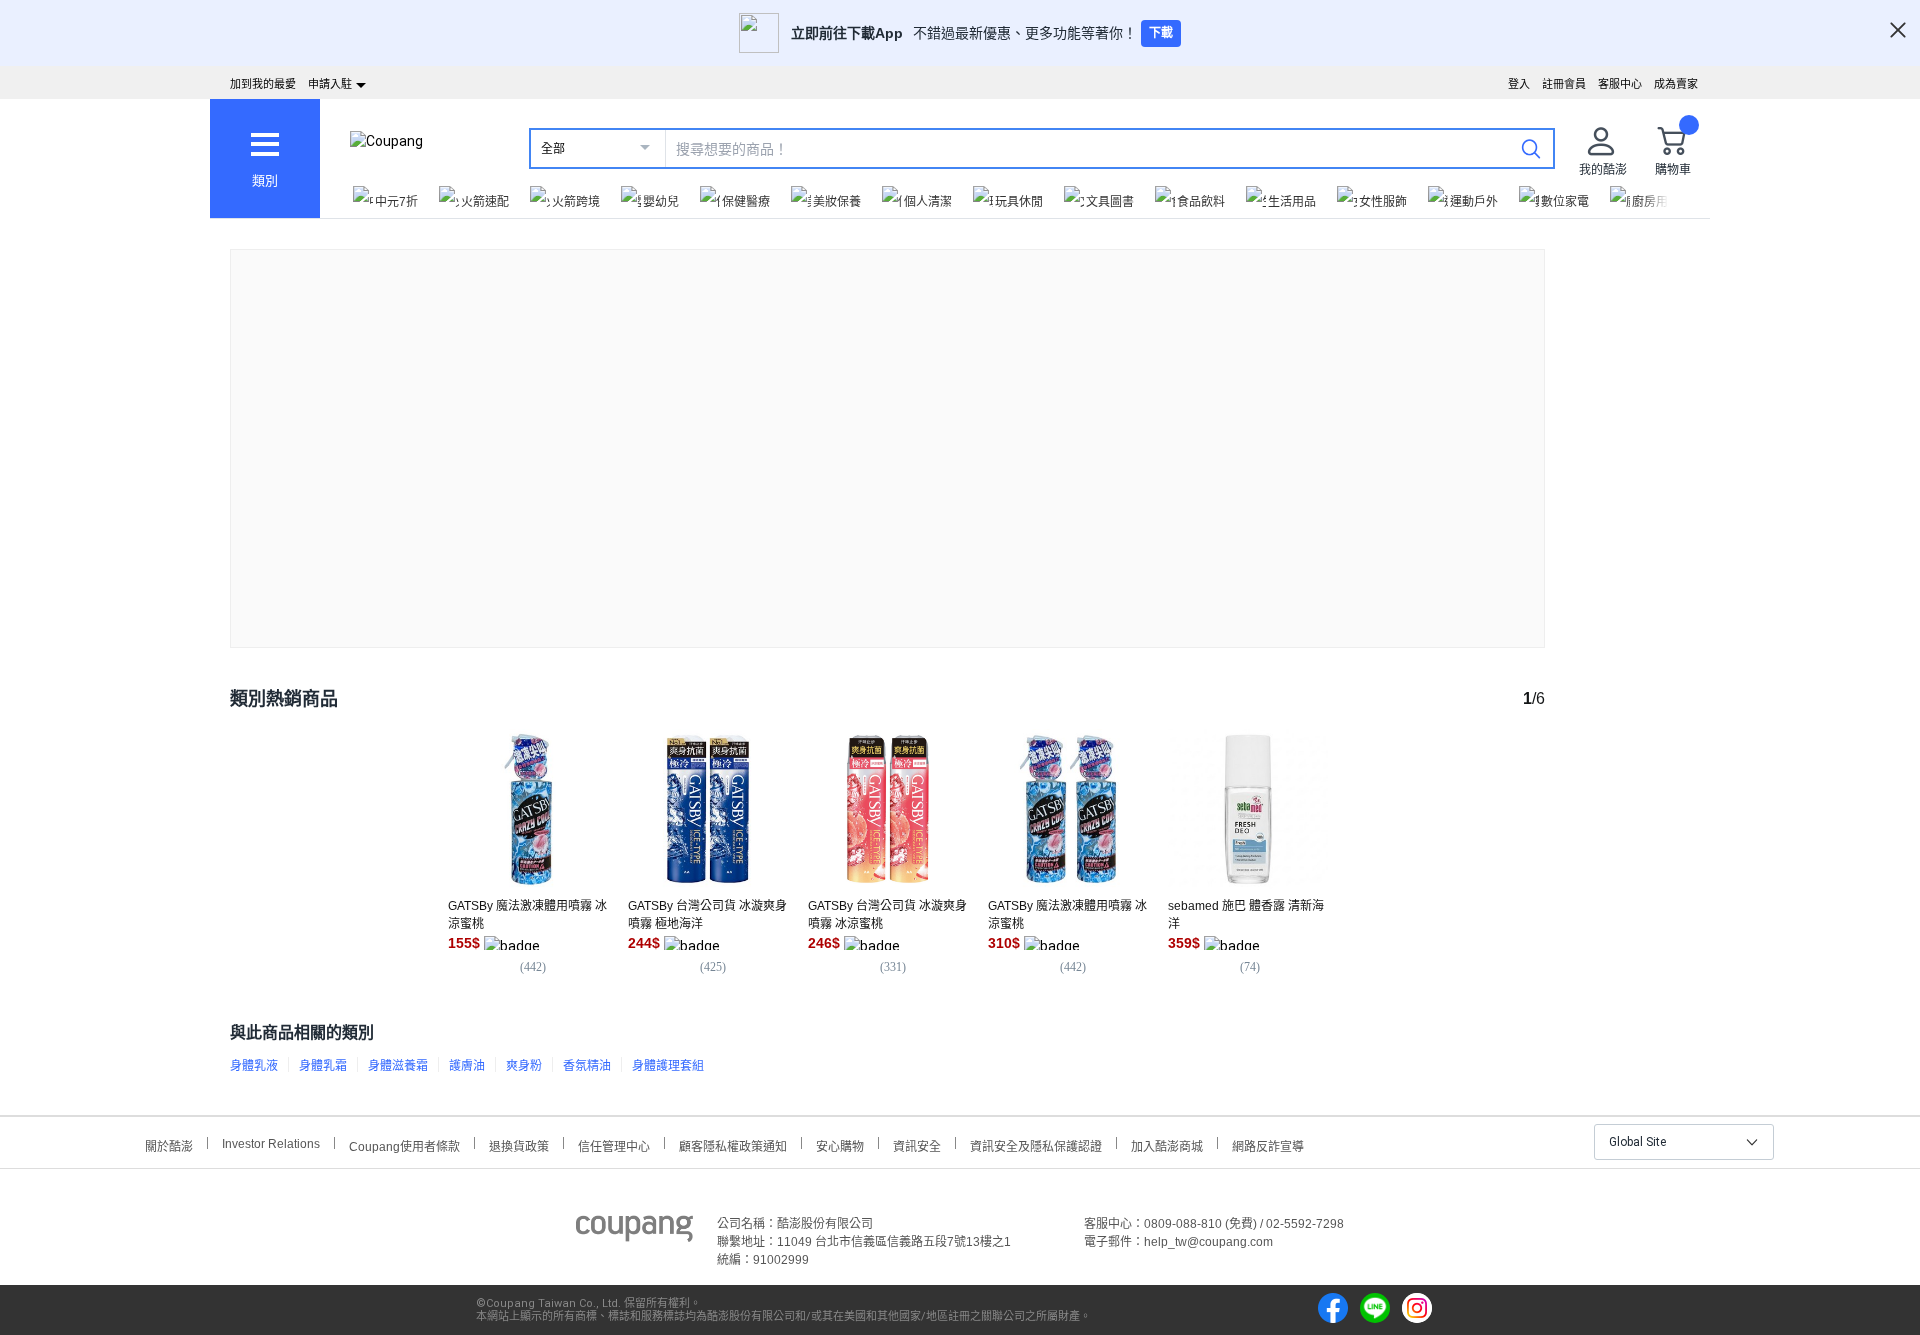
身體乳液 (254, 1066)
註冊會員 (1564, 84)
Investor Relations (271, 1143)
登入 (1519, 84)
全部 (553, 149)
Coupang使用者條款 (404, 1144)
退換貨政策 (519, 1144)
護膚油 (467, 1066)
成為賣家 (1676, 84)
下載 (1161, 33)
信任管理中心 (614, 1144)
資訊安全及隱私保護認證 (1036, 1144)
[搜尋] (1531, 148)
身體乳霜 (323, 1066)
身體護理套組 (668, 1066)
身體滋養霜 (398, 1066)
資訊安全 (917, 1144)
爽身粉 (524, 1066)
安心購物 (840, 1144)
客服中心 (1620, 84)
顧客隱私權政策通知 (733, 1144)
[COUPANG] (634, 1232)
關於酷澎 (169, 1144)
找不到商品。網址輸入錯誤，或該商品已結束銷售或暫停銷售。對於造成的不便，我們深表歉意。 (888, 432)
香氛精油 (587, 1066)
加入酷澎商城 (1167, 1144)
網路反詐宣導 (1268, 1144)
